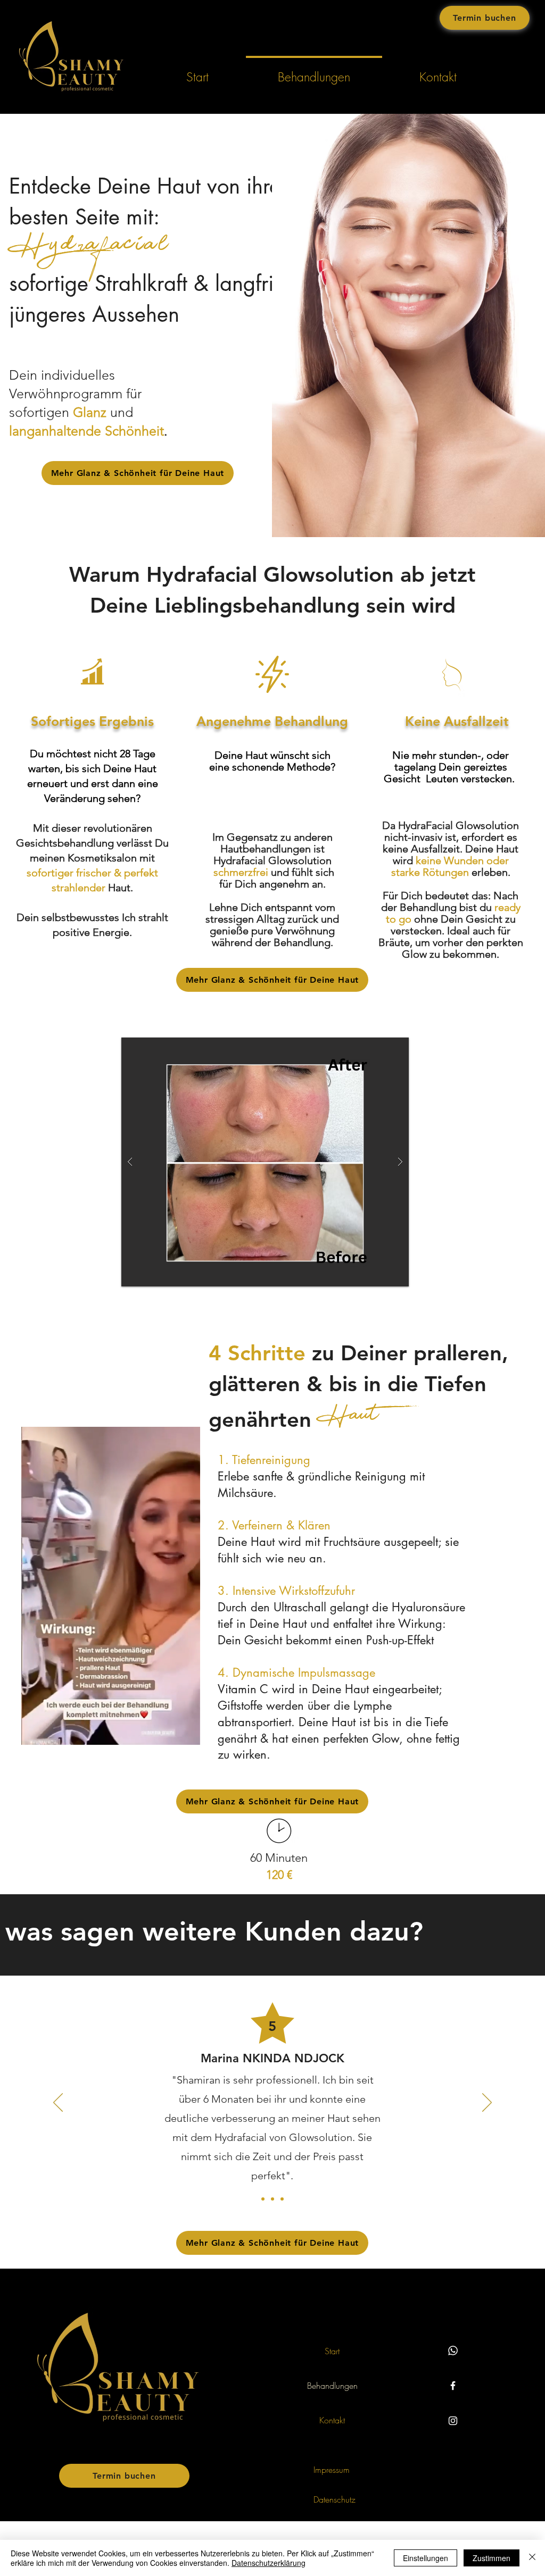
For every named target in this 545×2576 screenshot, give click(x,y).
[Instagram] (453, 2421)
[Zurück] (58, 2103)
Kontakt (332, 2420)
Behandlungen (332, 2386)
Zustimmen (492, 2558)
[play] (384, 1046)
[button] (265, 1162)
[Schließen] (532, 2558)
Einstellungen (426, 2558)
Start (332, 2351)
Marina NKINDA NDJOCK (272, 2058)
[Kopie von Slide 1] (272, 2199)
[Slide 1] (263, 2199)
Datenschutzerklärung (269, 2563)
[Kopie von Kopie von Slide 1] (282, 2199)
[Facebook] (453, 2386)
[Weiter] (487, 2103)
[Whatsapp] (453, 2351)
